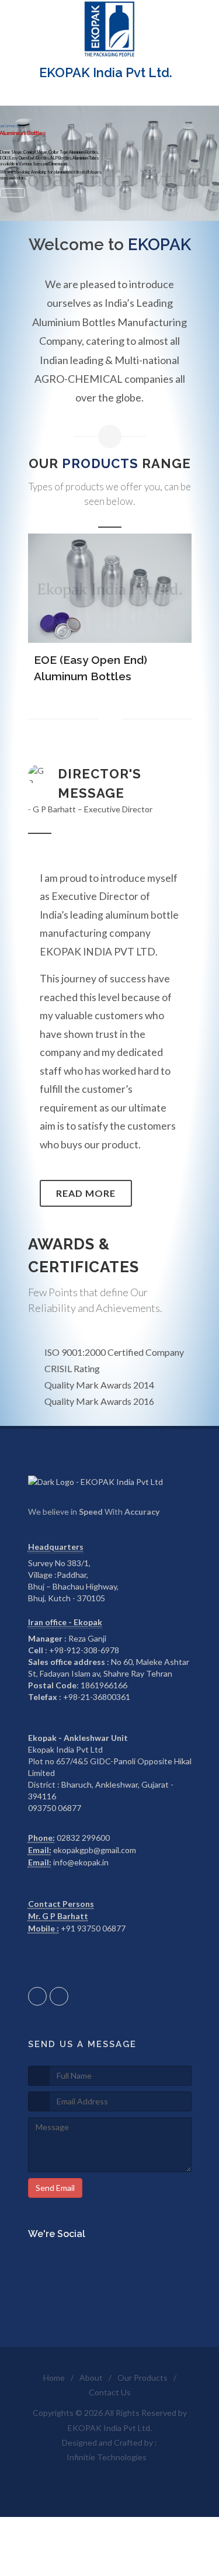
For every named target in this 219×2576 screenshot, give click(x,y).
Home (54, 2378)
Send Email (55, 2188)
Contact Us (110, 2392)
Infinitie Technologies (107, 2457)
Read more (86, 1193)
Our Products (142, 2378)
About (91, 2378)
